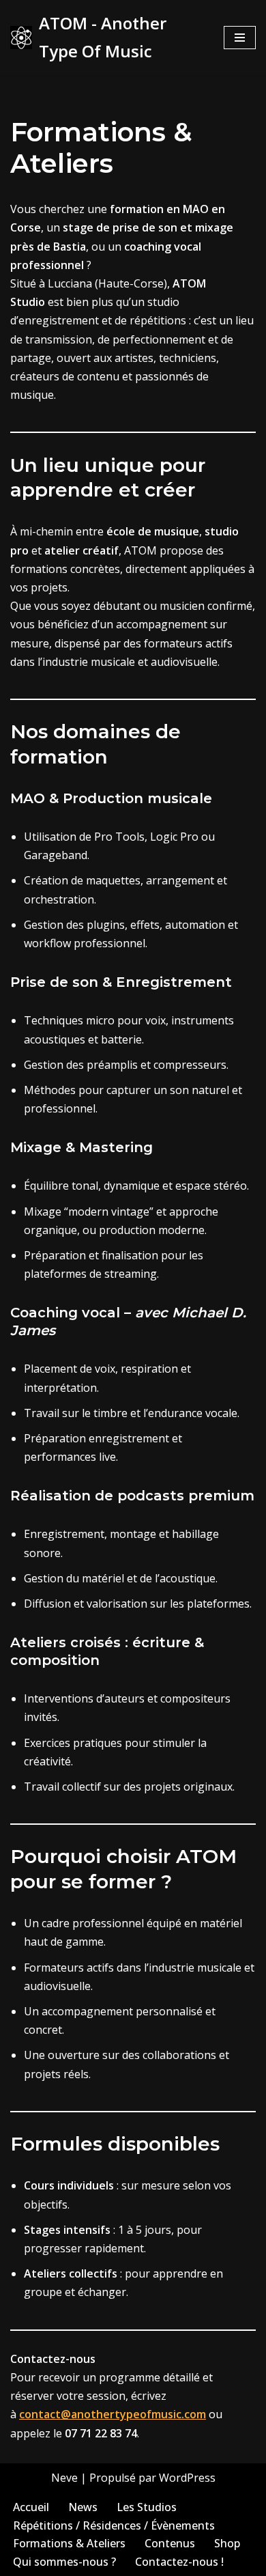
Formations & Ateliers (69, 2543)
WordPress (187, 2478)
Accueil (31, 2507)
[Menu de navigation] (240, 38)
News (83, 2507)
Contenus (170, 2543)
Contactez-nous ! (179, 2562)
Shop (227, 2543)
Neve (64, 2478)
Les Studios (147, 2507)
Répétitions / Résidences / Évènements (114, 2525)
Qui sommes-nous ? (64, 2562)
